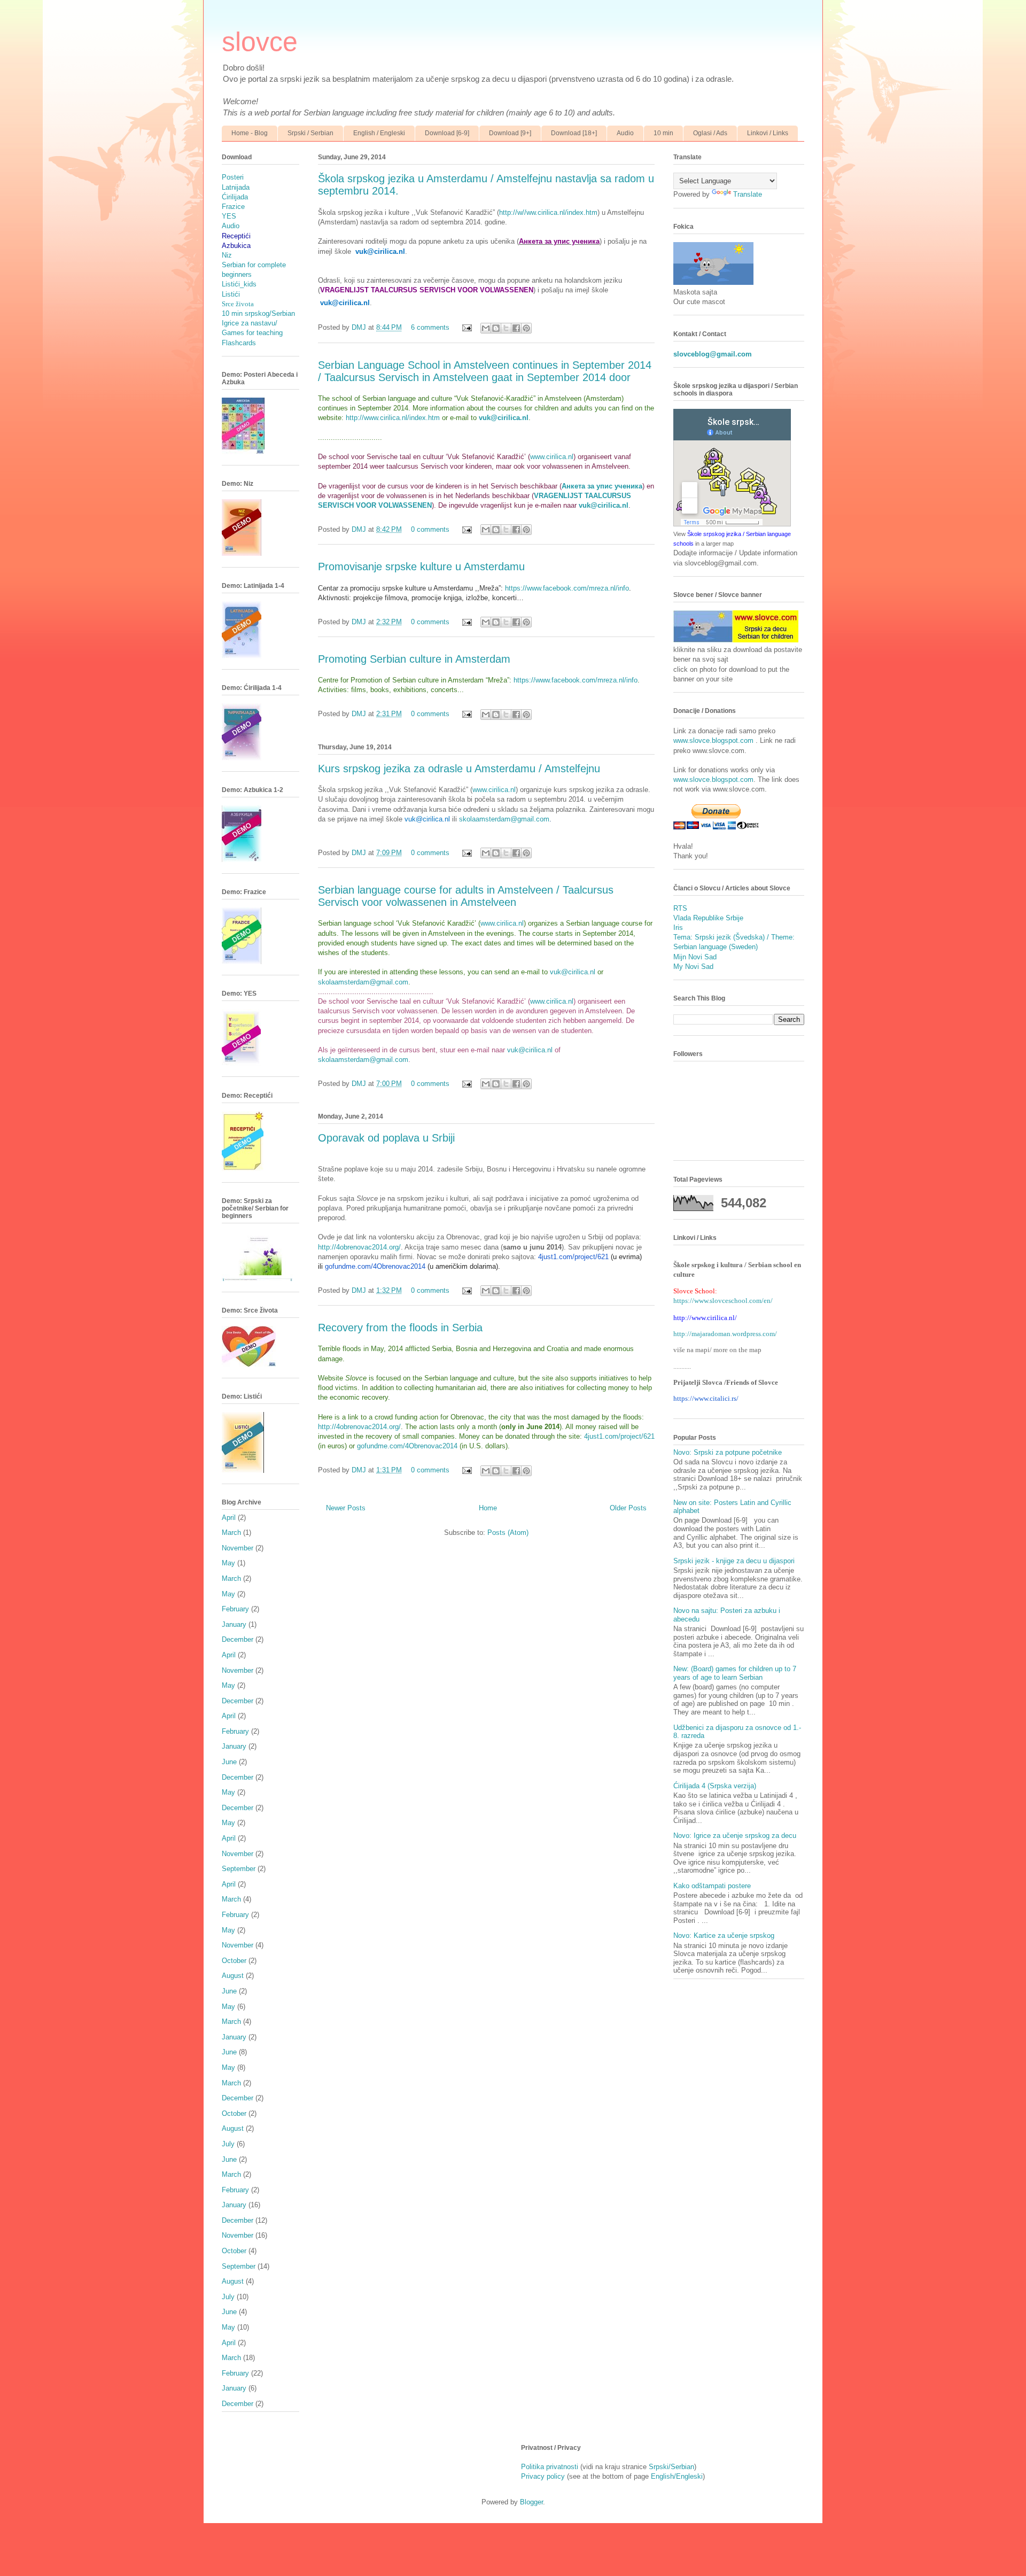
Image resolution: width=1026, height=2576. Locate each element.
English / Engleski (379, 133)
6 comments (430, 327)
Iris (678, 928)
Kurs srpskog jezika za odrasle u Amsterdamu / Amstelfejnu (459, 769)
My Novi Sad (693, 967)
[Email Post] (466, 327)
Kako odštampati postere (712, 1886)
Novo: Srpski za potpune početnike (728, 1452)
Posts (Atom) (508, 1533)
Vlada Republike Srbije (708, 918)
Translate (748, 194)
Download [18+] (574, 133)
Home (488, 1508)
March (231, 1533)
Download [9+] (510, 133)
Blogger (531, 2502)
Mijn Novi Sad (695, 957)
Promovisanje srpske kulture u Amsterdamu (421, 567)
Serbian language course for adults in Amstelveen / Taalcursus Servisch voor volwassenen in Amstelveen (466, 896)
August (233, 1976)
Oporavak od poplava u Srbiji (386, 1138)
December (238, 1639)
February (235, 1609)
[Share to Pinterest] (526, 328)
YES (229, 216)
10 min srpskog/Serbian (258, 313)
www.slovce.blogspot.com (714, 740)
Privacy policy (543, 2476)
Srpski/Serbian (671, 2467)
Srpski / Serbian (310, 133)
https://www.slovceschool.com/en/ (723, 1301)
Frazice (233, 207)
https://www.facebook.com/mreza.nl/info (567, 588)
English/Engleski (677, 2476)
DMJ (360, 327)
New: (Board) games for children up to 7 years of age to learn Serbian (735, 1673)
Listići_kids (239, 284)
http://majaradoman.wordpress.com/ (725, 1334)
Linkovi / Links (768, 133)
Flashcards (239, 343)
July (228, 2144)
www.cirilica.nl (552, 457)
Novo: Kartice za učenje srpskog (724, 1935)
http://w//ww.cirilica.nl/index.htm (548, 212)
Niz (227, 255)
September (239, 1869)
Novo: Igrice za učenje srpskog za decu (735, 1836)
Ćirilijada (235, 197)
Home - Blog (250, 133)
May (228, 1563)
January (234, 1624)
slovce (260, 42)
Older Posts (628, 1508)
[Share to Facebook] (516, 328)
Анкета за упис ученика (602, 486)
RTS (680, 908)
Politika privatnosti (550, 2467)
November (238, 1548)
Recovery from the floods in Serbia (400, 1328)
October (234, 1961)
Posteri (233, 177)
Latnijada (236, 187)
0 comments (430, 529)
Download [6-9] (447, 133)
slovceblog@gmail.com (713, 354)
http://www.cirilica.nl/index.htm (393, 418)
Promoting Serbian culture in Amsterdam (414, 659)
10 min (663, 133)
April (229, 1518)
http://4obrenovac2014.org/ (359, 1247)
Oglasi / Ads (710, 133)
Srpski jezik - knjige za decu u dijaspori (734, 1561)
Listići (231, 294)
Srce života (238, 304)
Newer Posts (346, 1508)
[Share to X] (506, 328)
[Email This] (486, 328)
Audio (625, 133)
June (229, 1762)
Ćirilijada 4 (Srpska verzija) (715, 1786)
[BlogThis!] (496, 328)
